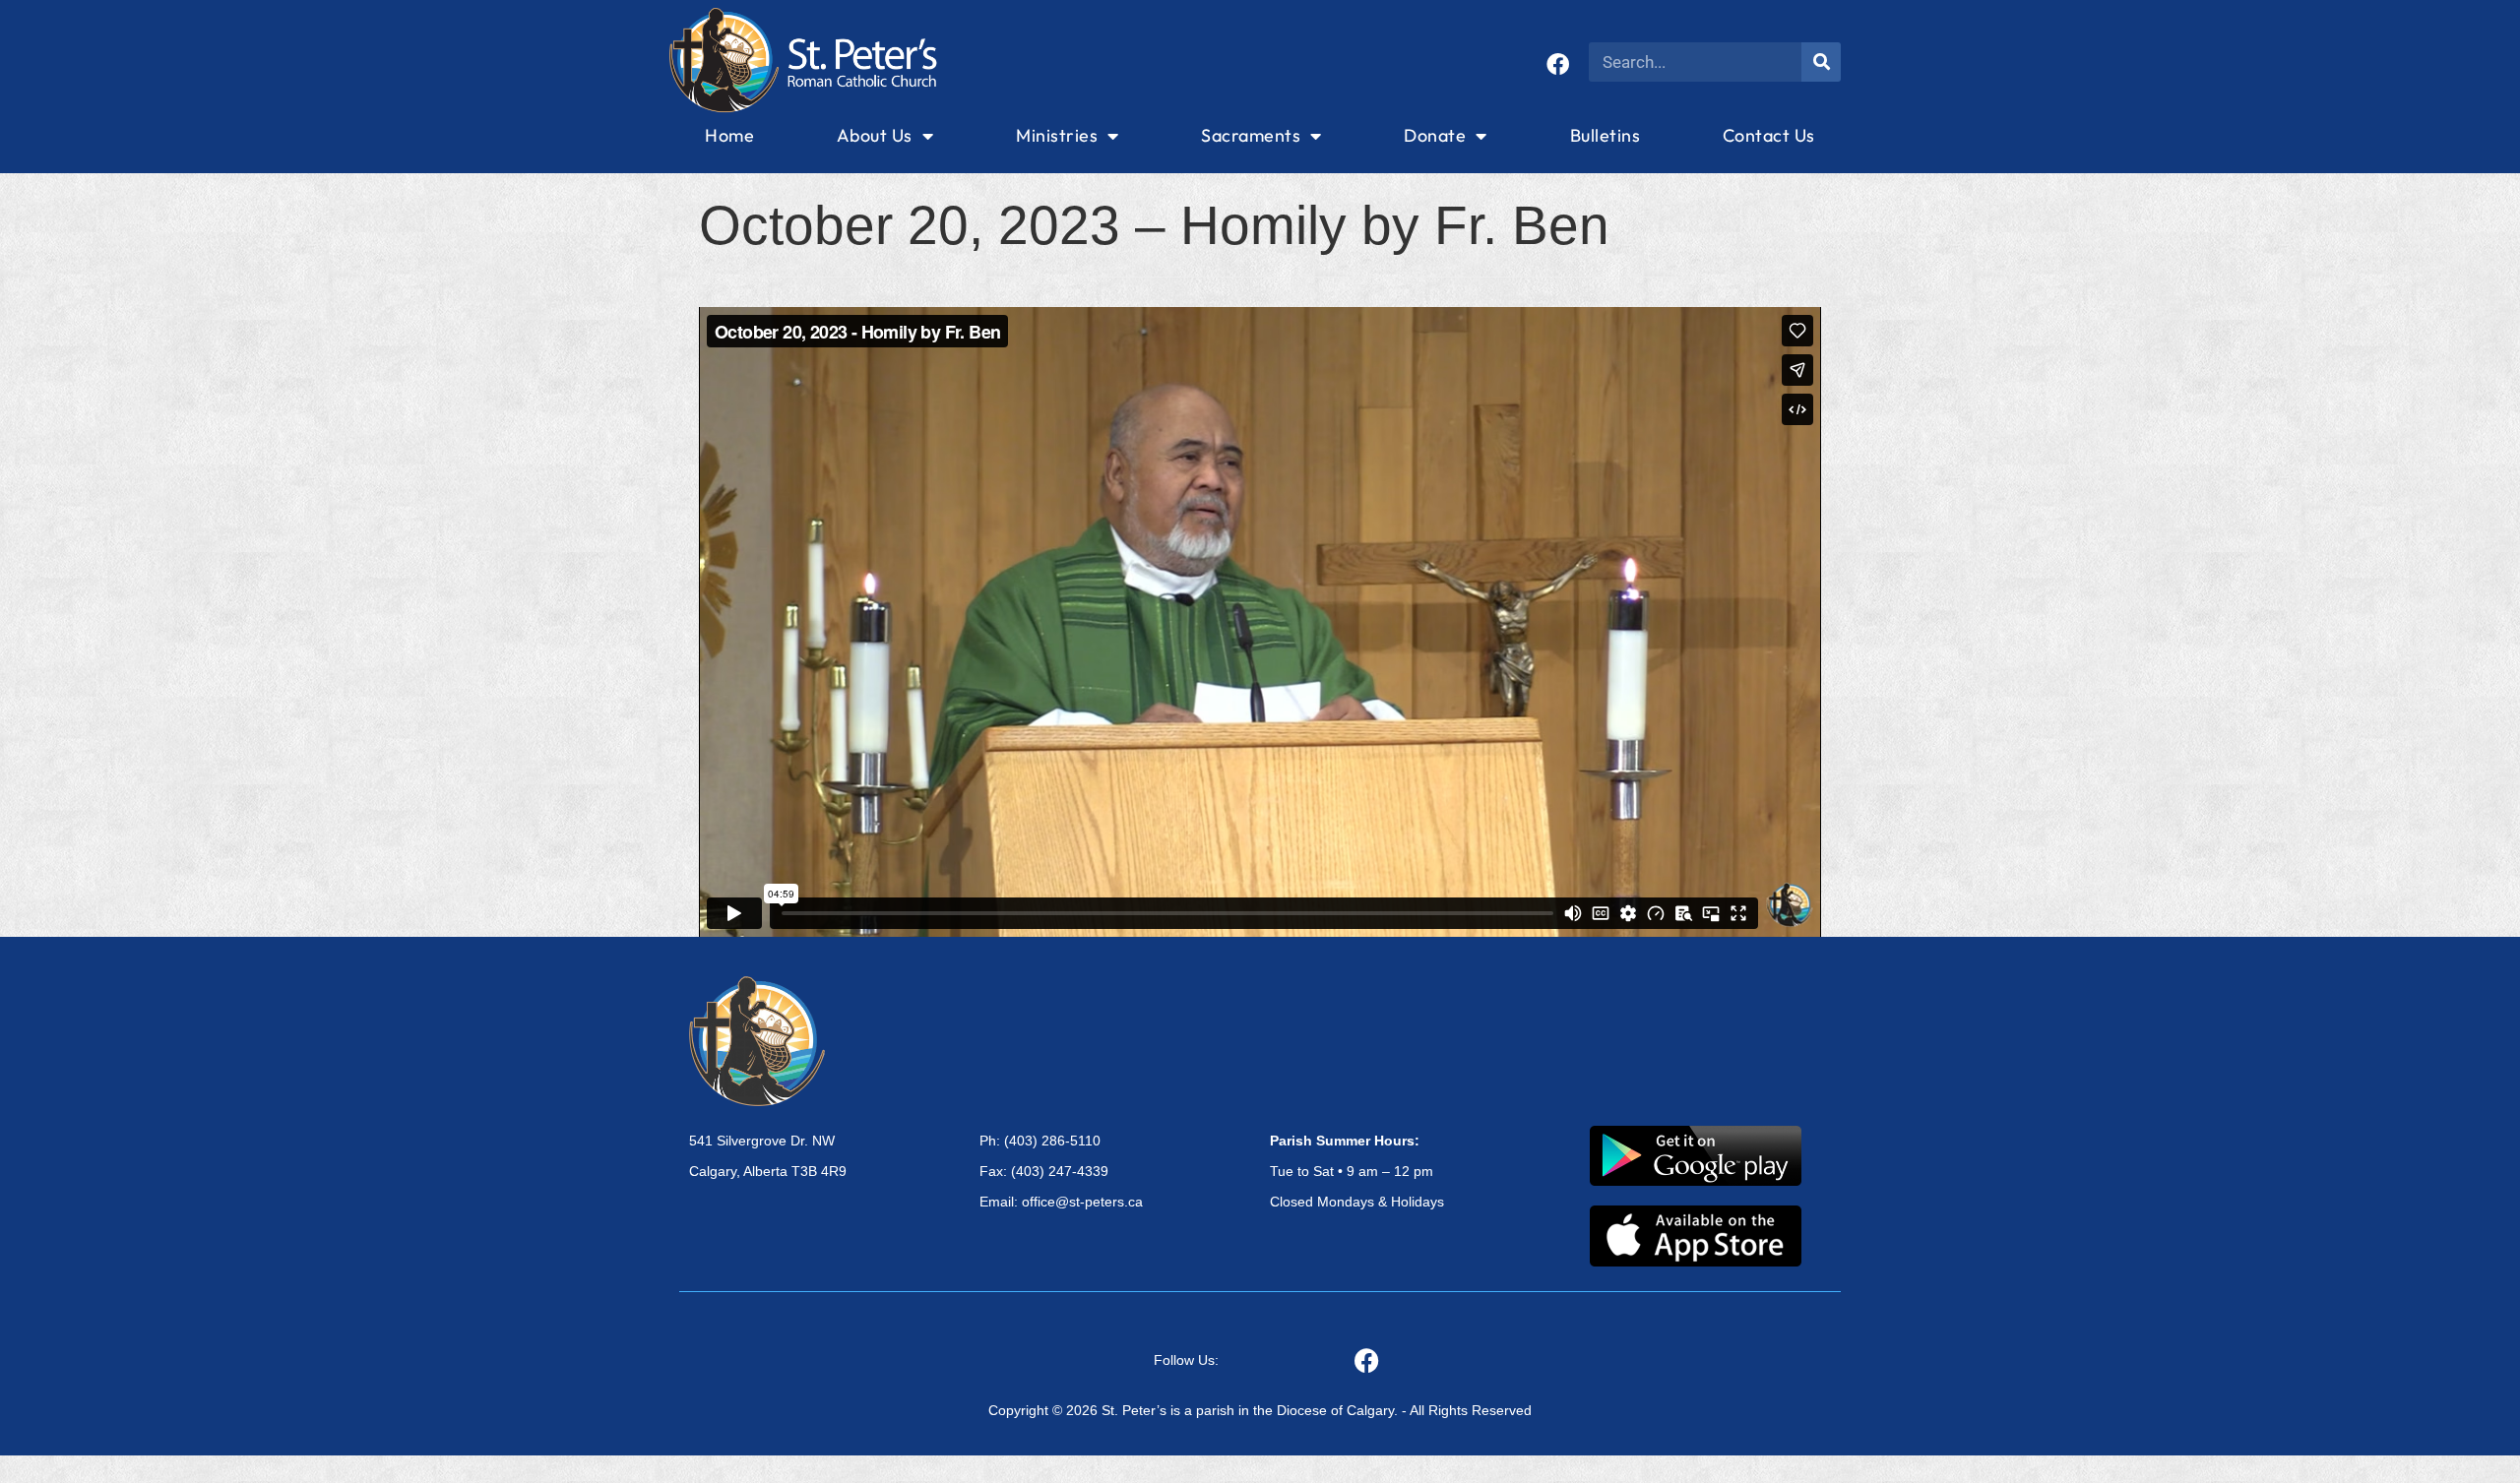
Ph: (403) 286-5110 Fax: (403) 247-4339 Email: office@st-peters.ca (1061, 1171)
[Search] (1821, 62)
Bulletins (1606, 135)
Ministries (1057, 135)
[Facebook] (1558, 64)
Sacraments (1251, 135)
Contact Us (1769, 135)
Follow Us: (1186, 1360)
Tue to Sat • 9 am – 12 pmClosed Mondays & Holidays (1357, 1171)
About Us (875, 135)
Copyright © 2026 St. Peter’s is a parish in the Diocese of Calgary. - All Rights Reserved (1260, 1410)
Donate (1435, 135)
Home (729, 135)
